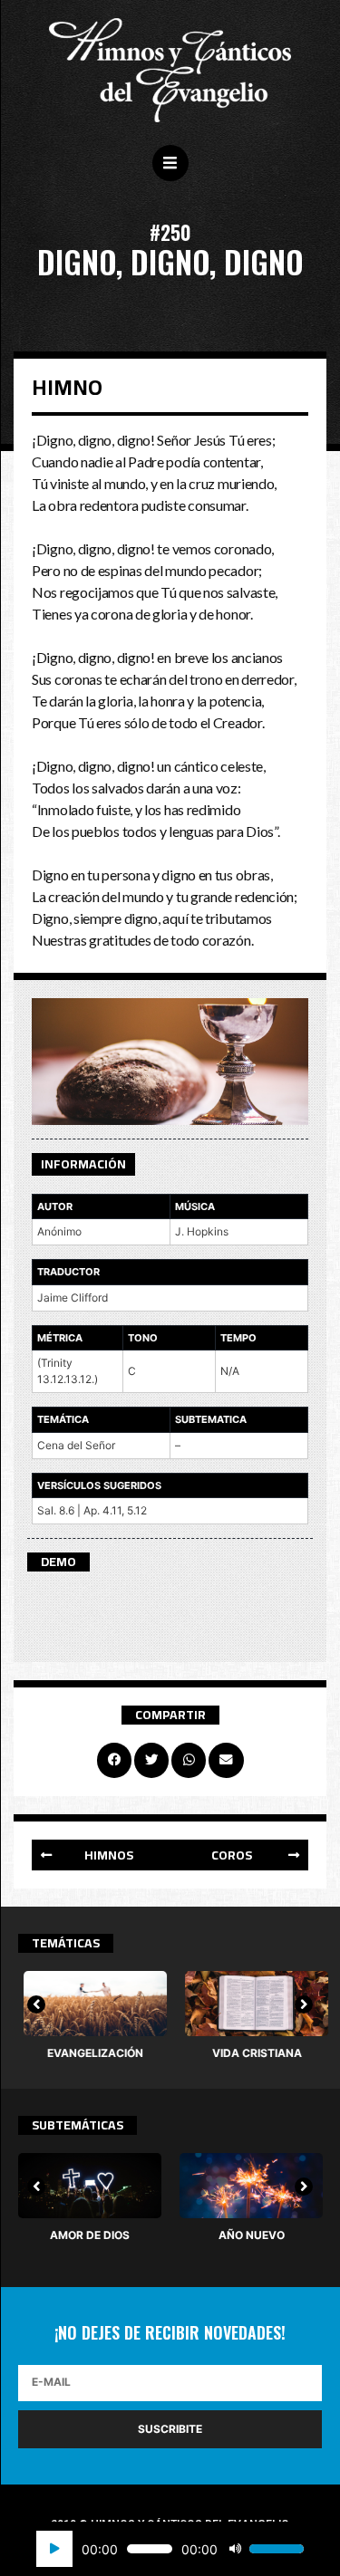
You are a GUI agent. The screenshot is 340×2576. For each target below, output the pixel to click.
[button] (101, 1855)
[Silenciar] (235, 2549)
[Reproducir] (54, 2549)
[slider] (277, 2549)
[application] (170, 2549)
